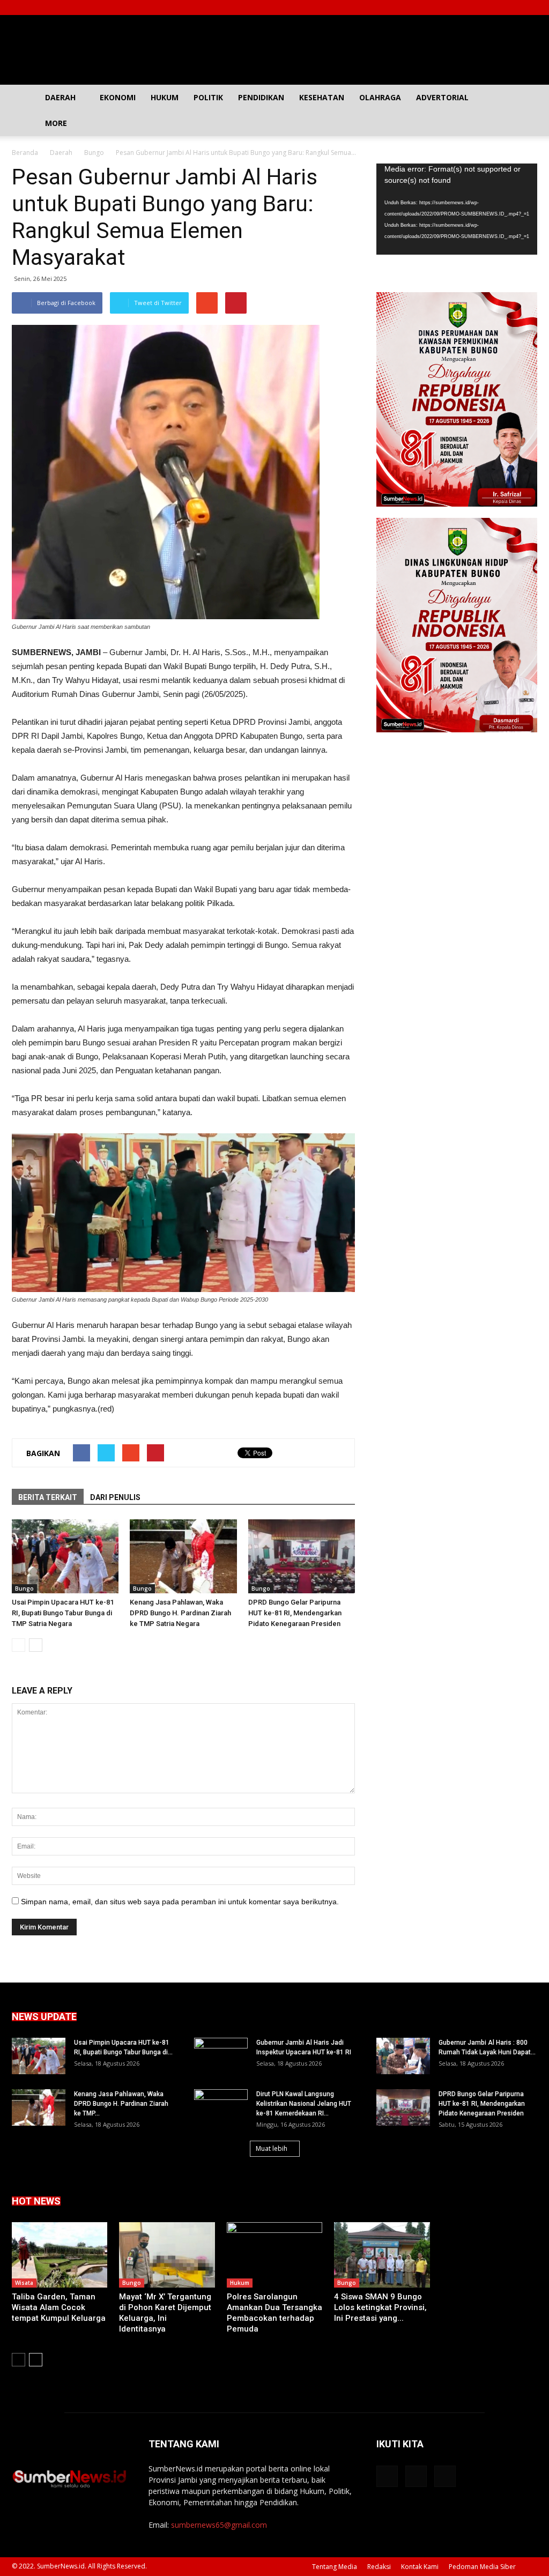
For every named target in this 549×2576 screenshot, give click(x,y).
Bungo (24, 1588)
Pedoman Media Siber (482, 2567)
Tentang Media (335, 2567)
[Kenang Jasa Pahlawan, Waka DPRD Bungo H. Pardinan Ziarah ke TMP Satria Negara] (183, 1556)
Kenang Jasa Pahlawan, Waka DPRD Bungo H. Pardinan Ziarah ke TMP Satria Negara (180, 1613)
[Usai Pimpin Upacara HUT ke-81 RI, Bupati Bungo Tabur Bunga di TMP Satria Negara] (65, 1556)
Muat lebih (272, 2148)
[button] (524, 110)
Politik (208, 97)
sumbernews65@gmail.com (219, 2525)
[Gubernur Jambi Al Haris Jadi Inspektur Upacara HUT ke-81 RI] (221, 2057)
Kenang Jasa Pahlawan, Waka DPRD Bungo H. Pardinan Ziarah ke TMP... (121, 2104)
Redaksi (379, 2567)
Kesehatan (322, 97)
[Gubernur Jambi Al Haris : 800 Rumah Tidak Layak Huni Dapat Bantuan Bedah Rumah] (403, 2056)
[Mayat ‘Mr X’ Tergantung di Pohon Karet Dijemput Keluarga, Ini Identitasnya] (167, 2255)
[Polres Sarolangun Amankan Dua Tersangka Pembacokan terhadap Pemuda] (274, 2255)
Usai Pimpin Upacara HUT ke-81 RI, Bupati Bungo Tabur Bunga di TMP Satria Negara (63, 1613)
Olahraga (380, 97)
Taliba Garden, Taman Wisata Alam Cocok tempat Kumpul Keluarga (59, 2307)
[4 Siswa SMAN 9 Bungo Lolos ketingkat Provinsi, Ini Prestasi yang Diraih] (382, 2255)
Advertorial (442, 97)
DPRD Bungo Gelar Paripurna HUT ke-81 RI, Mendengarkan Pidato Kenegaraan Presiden (295, 1613)
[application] (457, 209)
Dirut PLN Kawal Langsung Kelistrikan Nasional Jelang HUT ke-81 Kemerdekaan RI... (304, 2104)
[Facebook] (494, 8)
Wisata (24, 2283)
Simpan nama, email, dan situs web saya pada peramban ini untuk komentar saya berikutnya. (180, 1902)
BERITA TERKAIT (48, 1497)
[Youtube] (529, 8)
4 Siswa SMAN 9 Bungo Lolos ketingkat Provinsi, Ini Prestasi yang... (380, 2307)
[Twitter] (511, 8)
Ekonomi (118, 97)
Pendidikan (261, 97)
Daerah (60, 97)
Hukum (165, 97)
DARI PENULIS (115, 1497)
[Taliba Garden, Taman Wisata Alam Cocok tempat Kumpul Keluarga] (60, 2255)
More (56, 123)
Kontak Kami (420, 2567)
